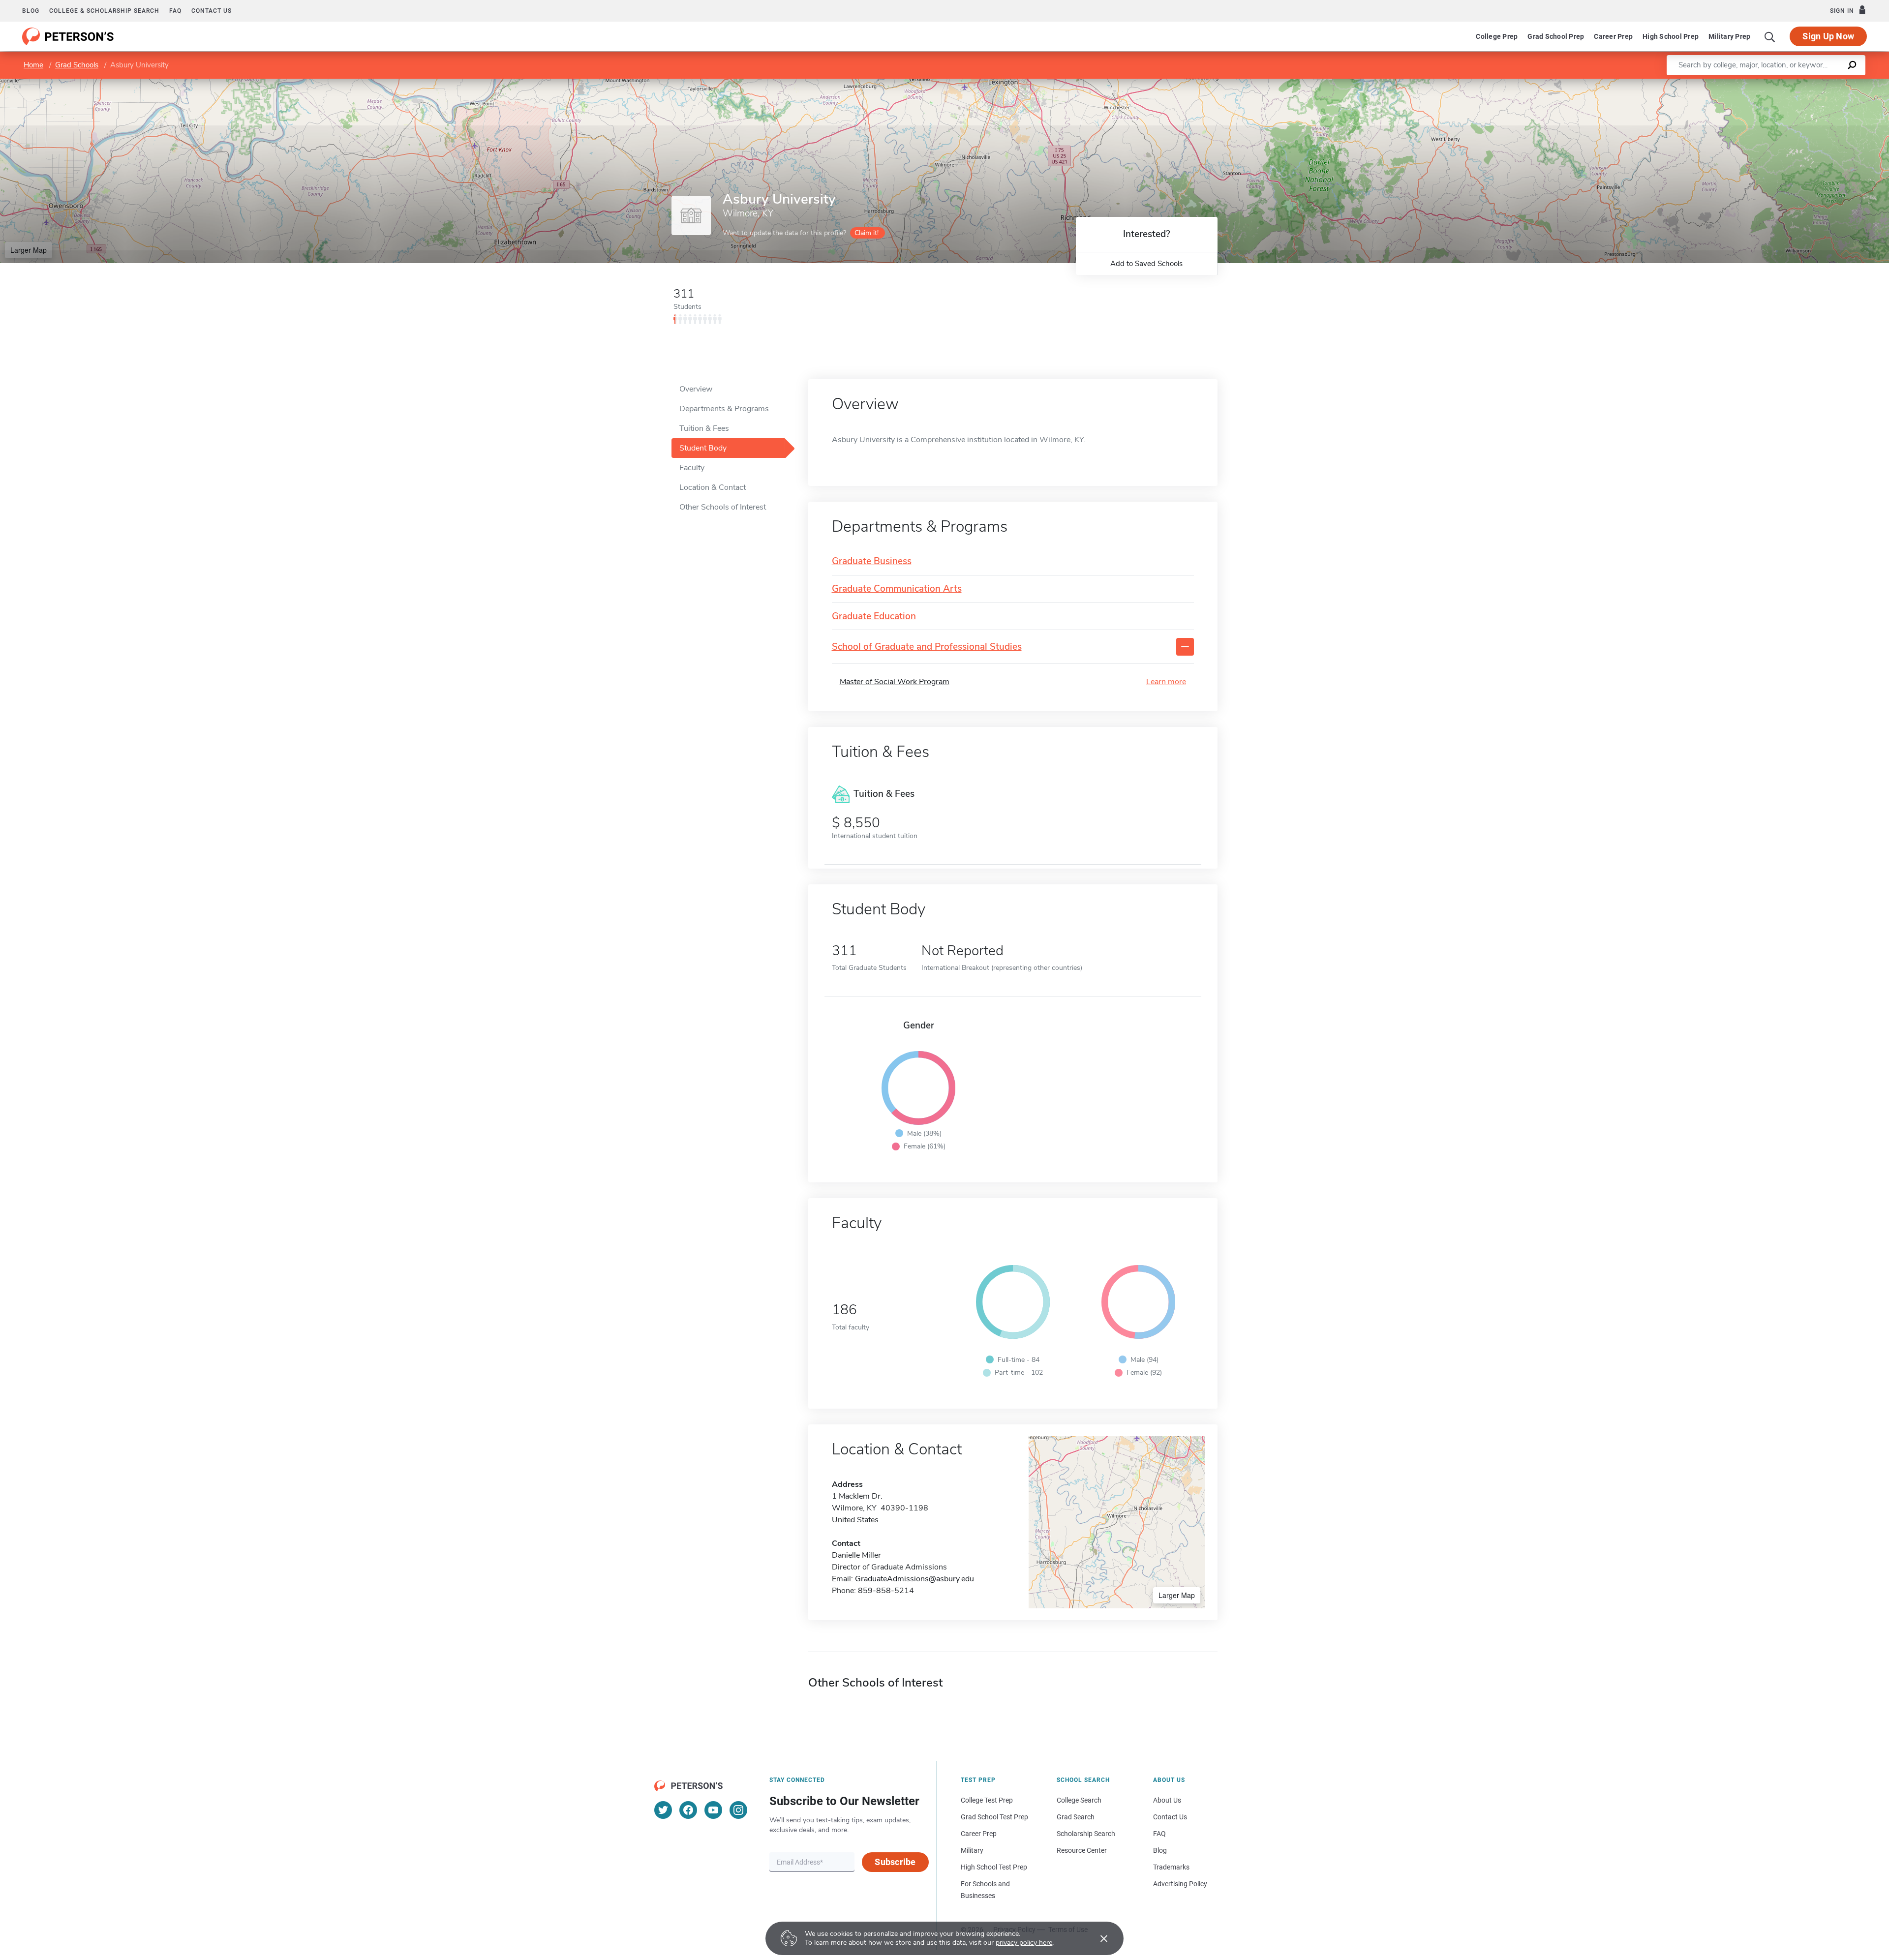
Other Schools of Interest (723, 507)
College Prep (1497, 36)
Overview (696, 389)
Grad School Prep (1556, 36)
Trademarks (1171, 1867)
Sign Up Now (1828, 36)
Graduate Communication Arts (897, 589)
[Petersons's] (68, 36)
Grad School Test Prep (994, 1817)
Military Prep (1729, 36)
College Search (1079, 1800)
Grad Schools (77, 65)
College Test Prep (987, 1800)
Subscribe (895, 1862)
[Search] (1770, 36)
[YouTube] (713, 1810)
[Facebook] (688, 1810)
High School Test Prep (994, 1867)
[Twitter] (663, 1810)
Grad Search (1076, 1817)
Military (972, 1850)
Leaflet (1773, 83)
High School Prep (1671, 36)
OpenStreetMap (1822, 83)
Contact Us (1170, 1817)
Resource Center (1082, 1850)
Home (33, 65)
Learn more (1166, 682)
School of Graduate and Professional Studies (927, 647)
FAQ (175, 11)
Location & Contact (713, 487)
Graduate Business (872, 561)
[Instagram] (738, 1810)
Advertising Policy (1180, 1884)
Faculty (692, 468)
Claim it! (867, 233)
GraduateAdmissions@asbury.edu (914, 1579)
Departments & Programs (724, 409)
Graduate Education (874, 617)
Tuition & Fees (704, 428)
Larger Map (29, 250)
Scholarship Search (1086, 1834)
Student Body (703, 448)
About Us (1167, 1800)
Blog (31, 11)
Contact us (212, 11)
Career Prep (1613, 36)
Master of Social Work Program (895, 682)
